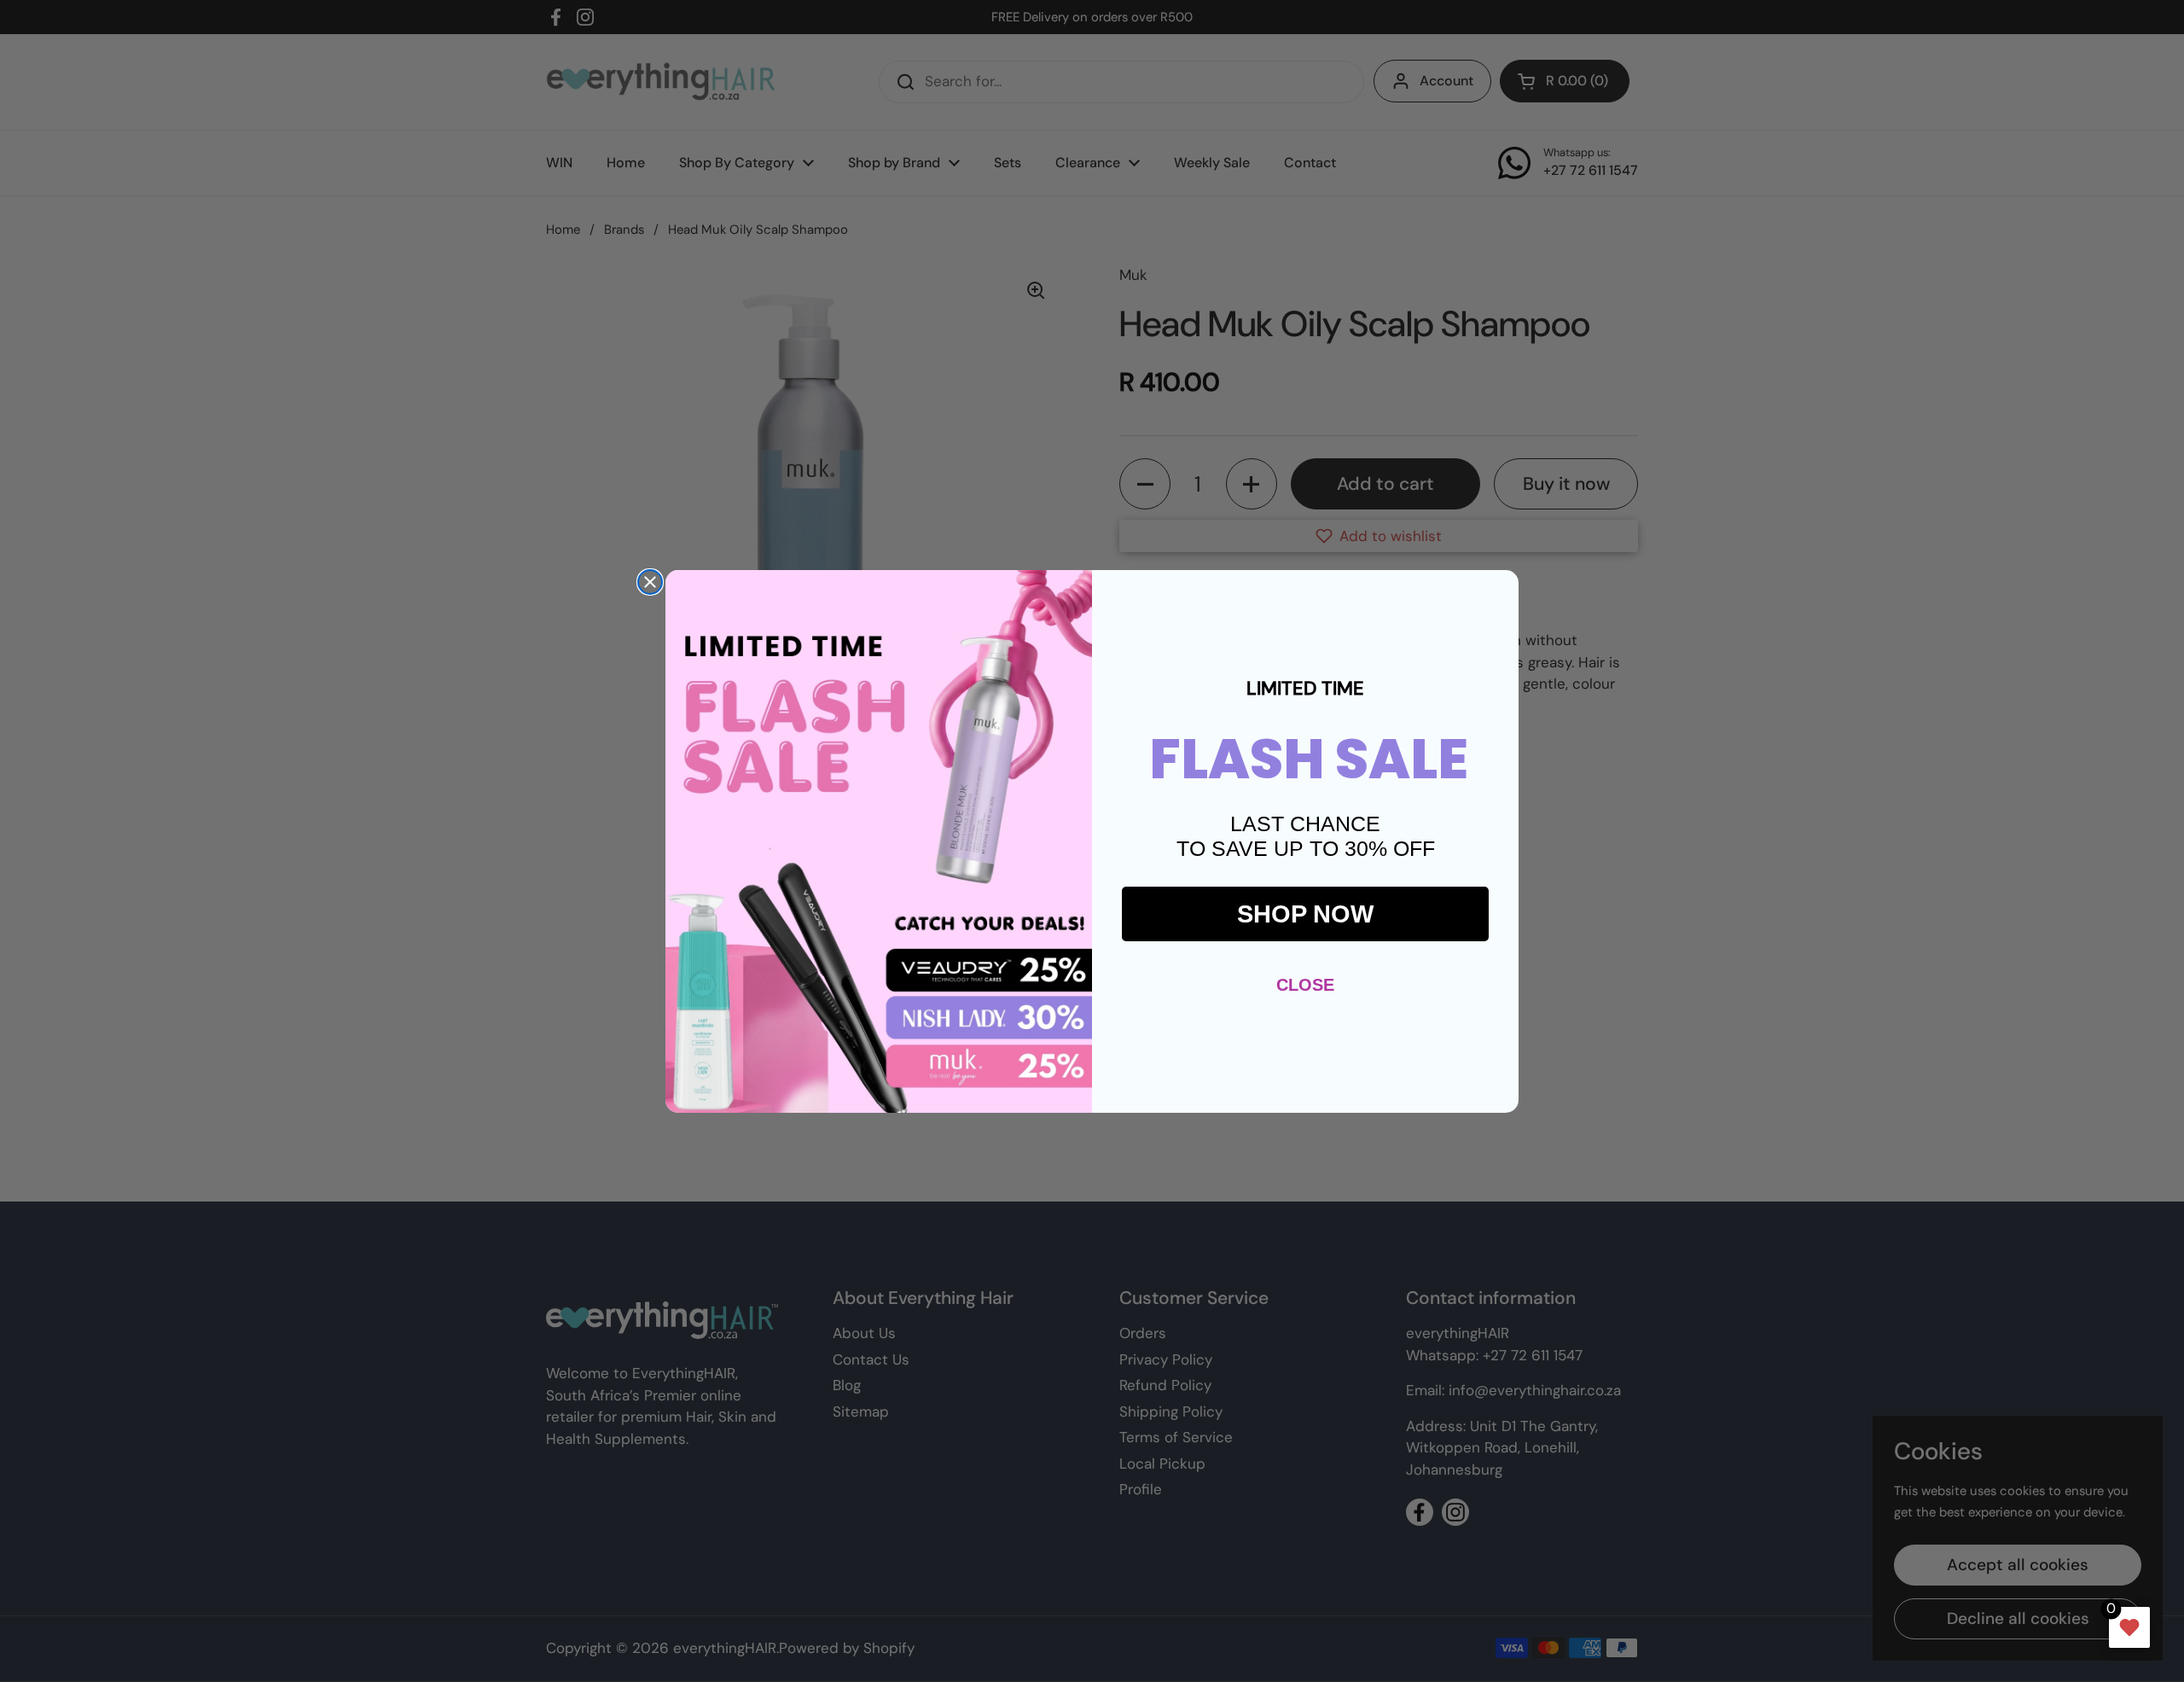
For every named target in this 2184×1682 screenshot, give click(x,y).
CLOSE (1305, 985)
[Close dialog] (650, 582)
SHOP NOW (1305, 914)
